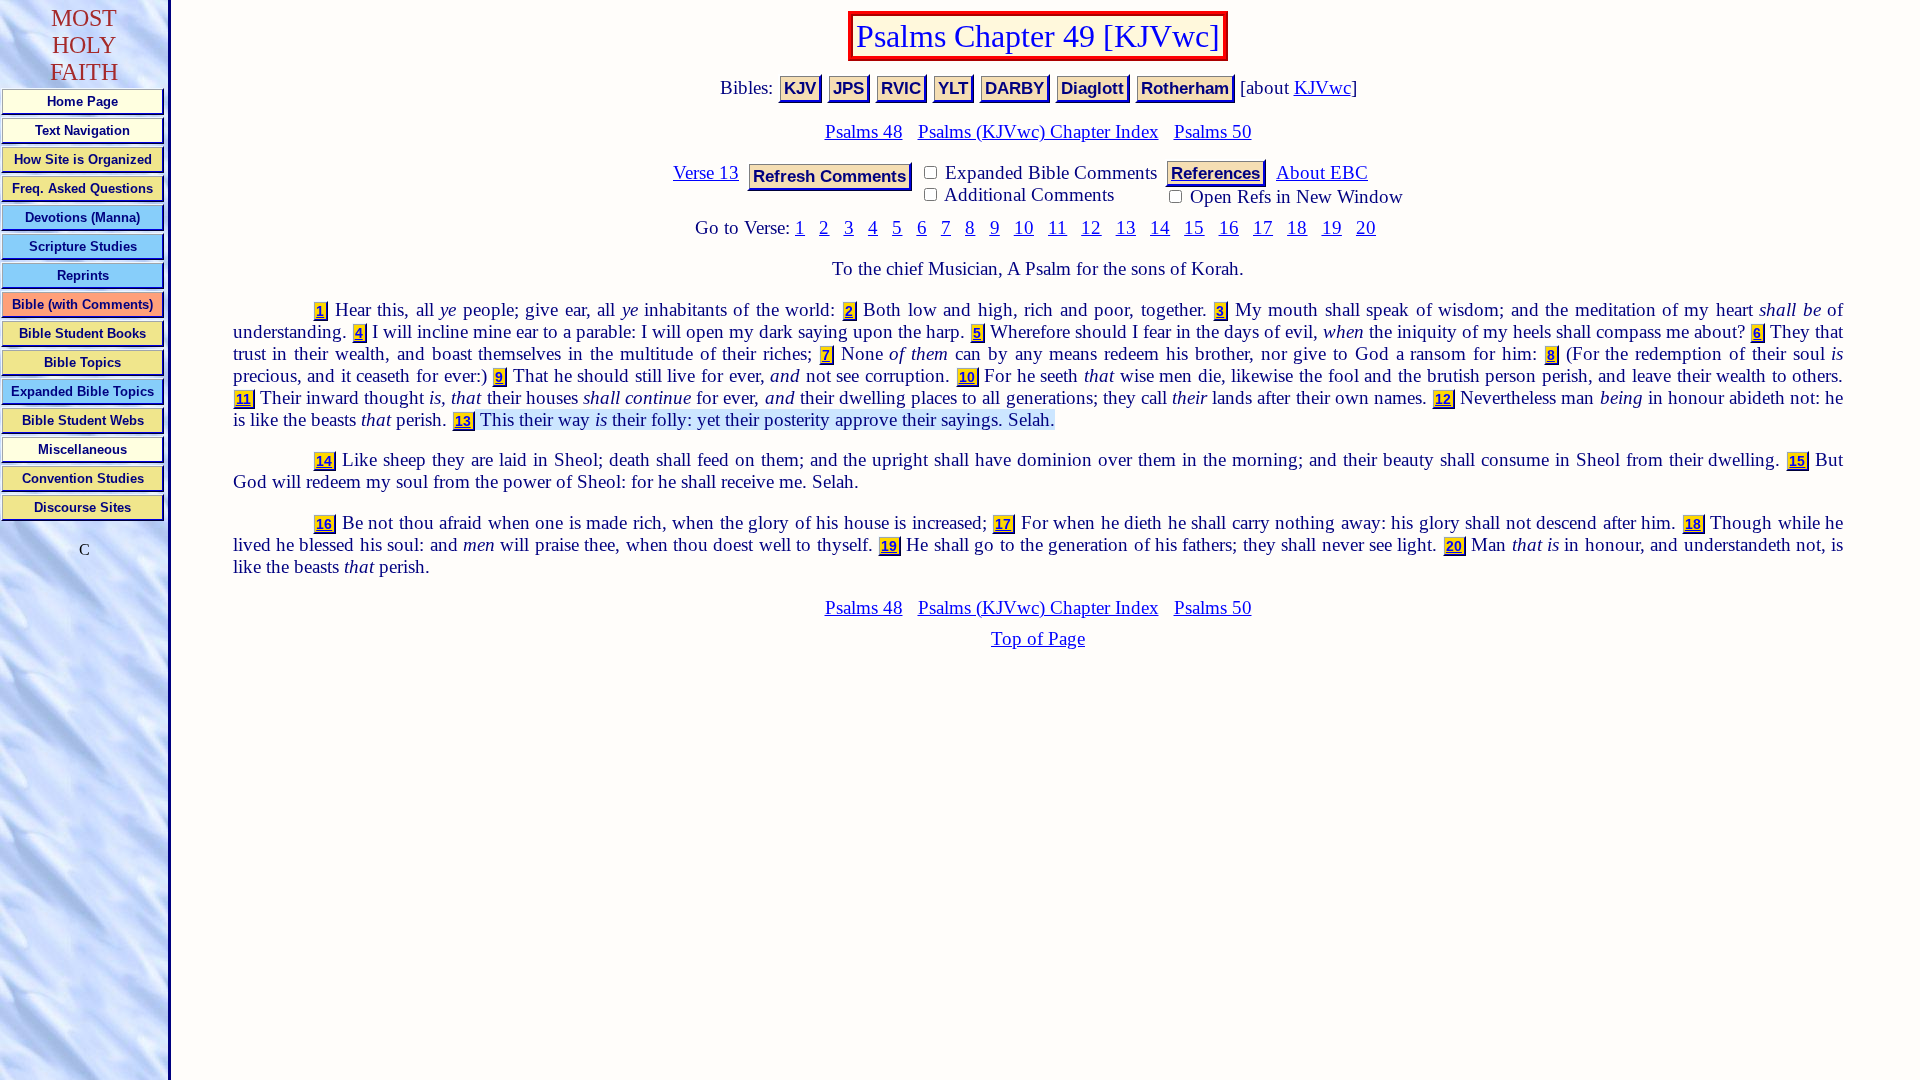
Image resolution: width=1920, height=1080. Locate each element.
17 (1263, 227)
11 (1057, 227)
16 (1229, 227)
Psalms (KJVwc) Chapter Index (1038, 131)
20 (1366, 227)
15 (1194, 227)
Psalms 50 (1213, 131)
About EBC (1322, 172)
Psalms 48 (864, 131)
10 (1024, 227)
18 (1297, 227)
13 (1126, 227)
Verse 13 (706, 172)
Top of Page (1038, 638)
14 (1160, 227)
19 (1332, 227)
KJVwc (1322, 87)
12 (1091, 227)
